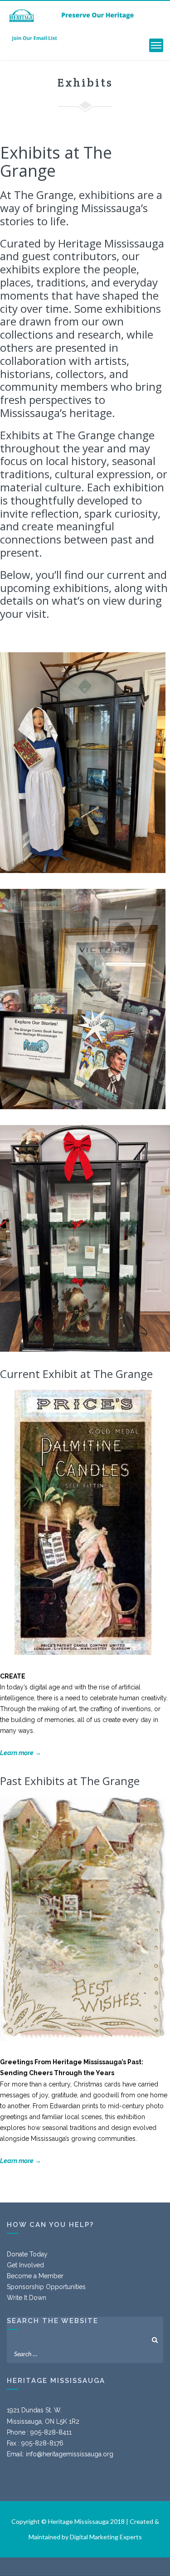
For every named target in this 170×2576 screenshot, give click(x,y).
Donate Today (27, 2254)
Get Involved (25, 2265)
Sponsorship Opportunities (46, 2287)
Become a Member (35, 2276)
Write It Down (27, 2298)
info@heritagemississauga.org (70, 2454)
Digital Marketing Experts (106, 2537)
